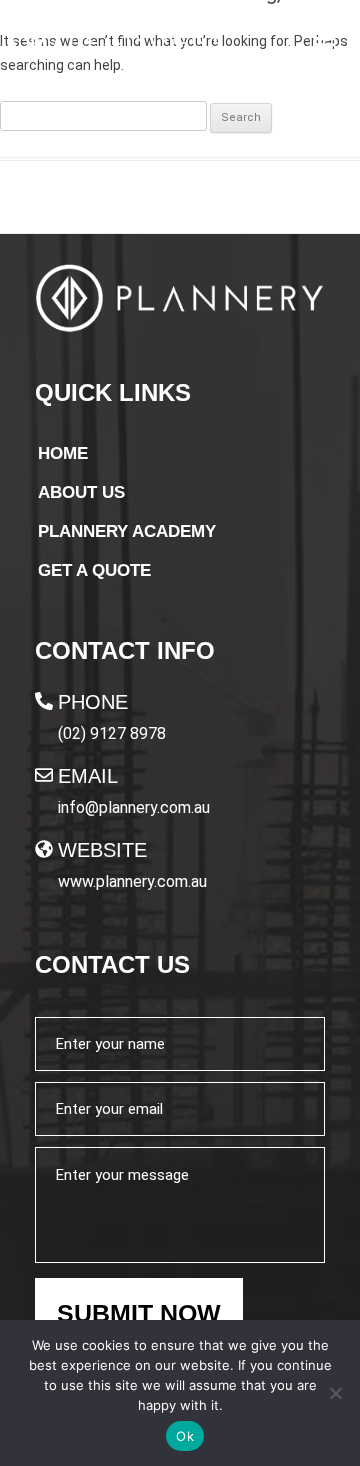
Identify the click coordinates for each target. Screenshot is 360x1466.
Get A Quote (94, 570)
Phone (93, 702)
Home (63, 453)
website (102, 850)
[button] (324, 38)
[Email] (44, 775)
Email (88, 776)
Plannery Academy (127, 531)
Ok (185, 1436)
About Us (81, 492)
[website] (44, 849)
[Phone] (44, 701)
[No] (335, 1393)
